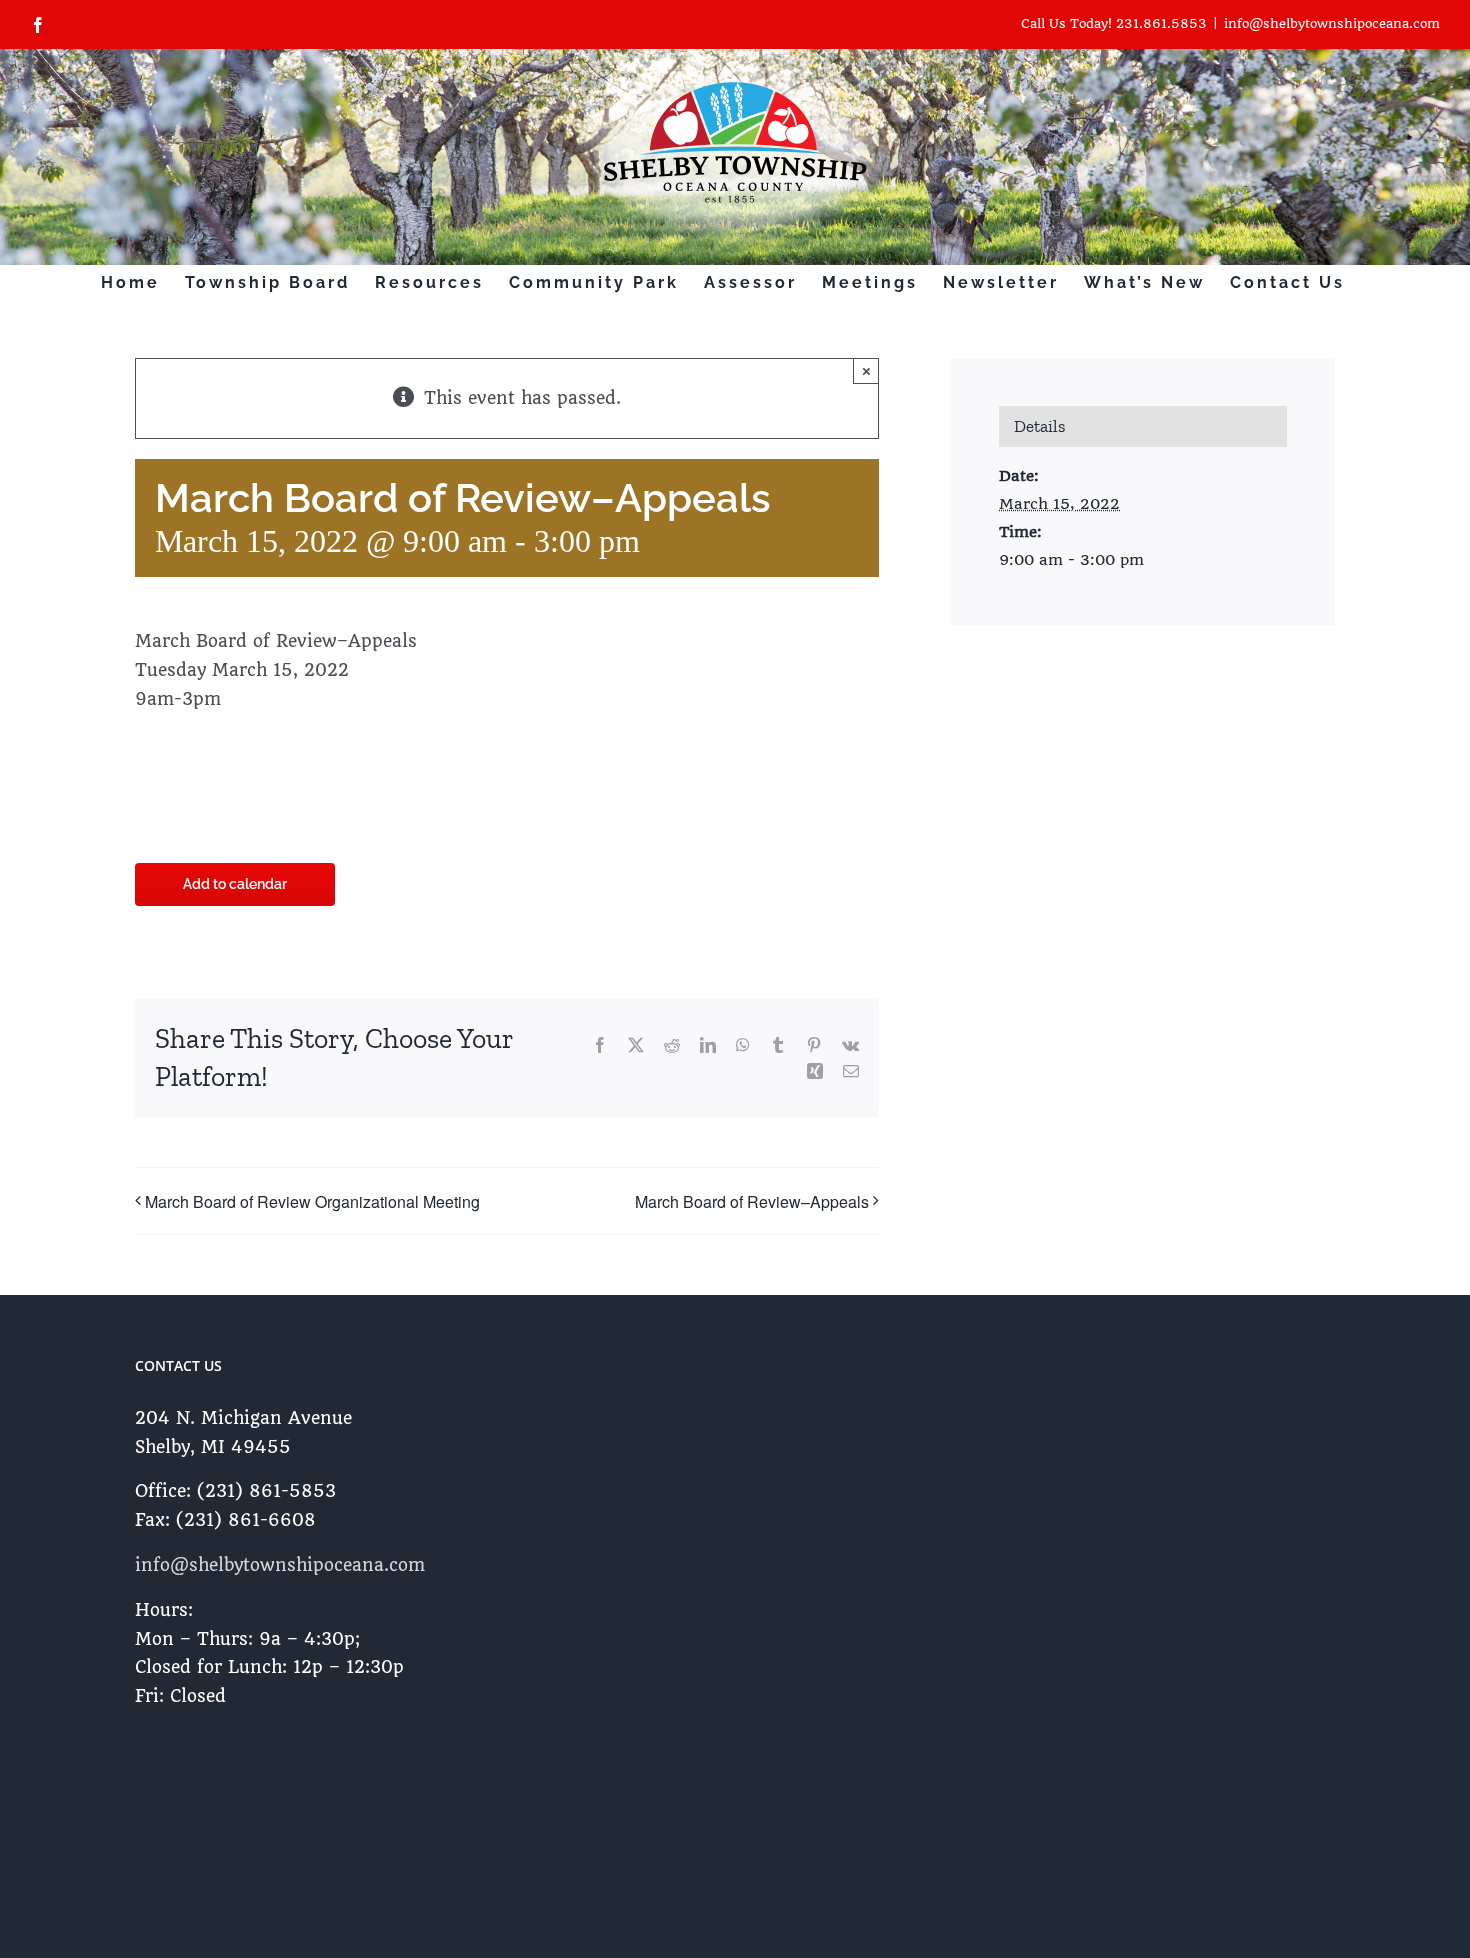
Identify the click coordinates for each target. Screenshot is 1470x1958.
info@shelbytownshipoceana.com (1332, 23)
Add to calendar (235, 884)
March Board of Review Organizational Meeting (312, 1201)
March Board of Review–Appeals (752, 1201)
